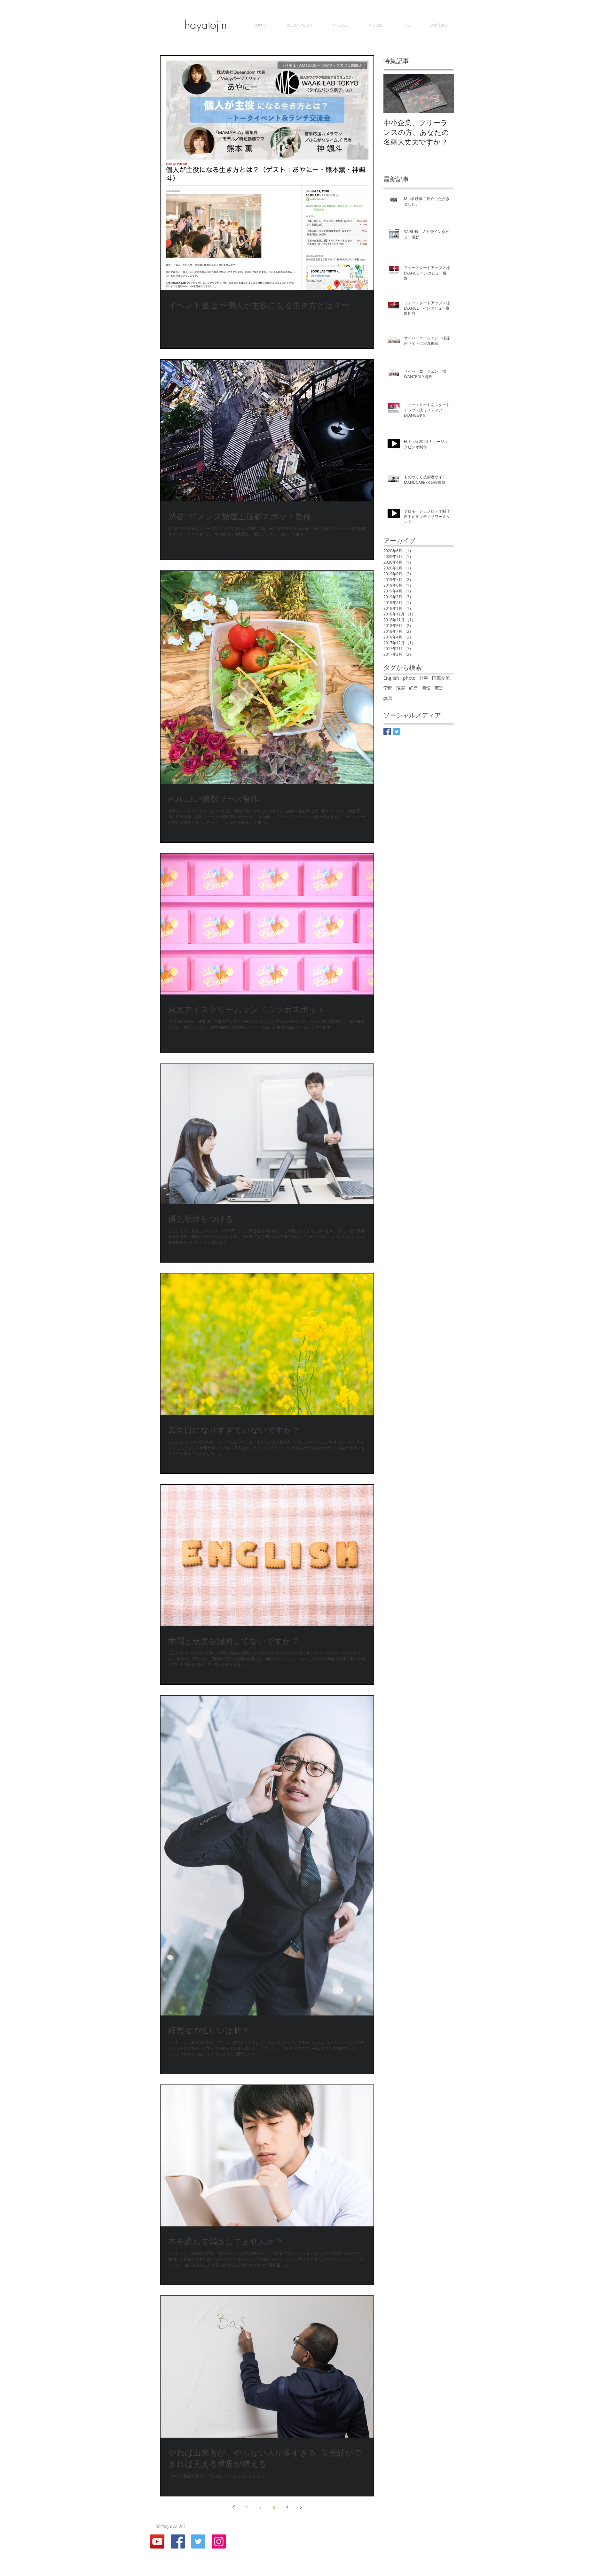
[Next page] (301, 2507)
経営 (413, 688)
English (391, 678)
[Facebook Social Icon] (178, 2541)
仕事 (424, 678)
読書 (388, 698)
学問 (388, 688)
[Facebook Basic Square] (387, 732)
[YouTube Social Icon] (157, 2541)
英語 (439, 688)
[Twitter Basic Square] (397, 732)
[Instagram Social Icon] (219, 2541)
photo (409, 678)
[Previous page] (233, 2507)
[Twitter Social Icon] (198, 2541)
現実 (401, 688)
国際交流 (441, 678)
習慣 (426, 688)
